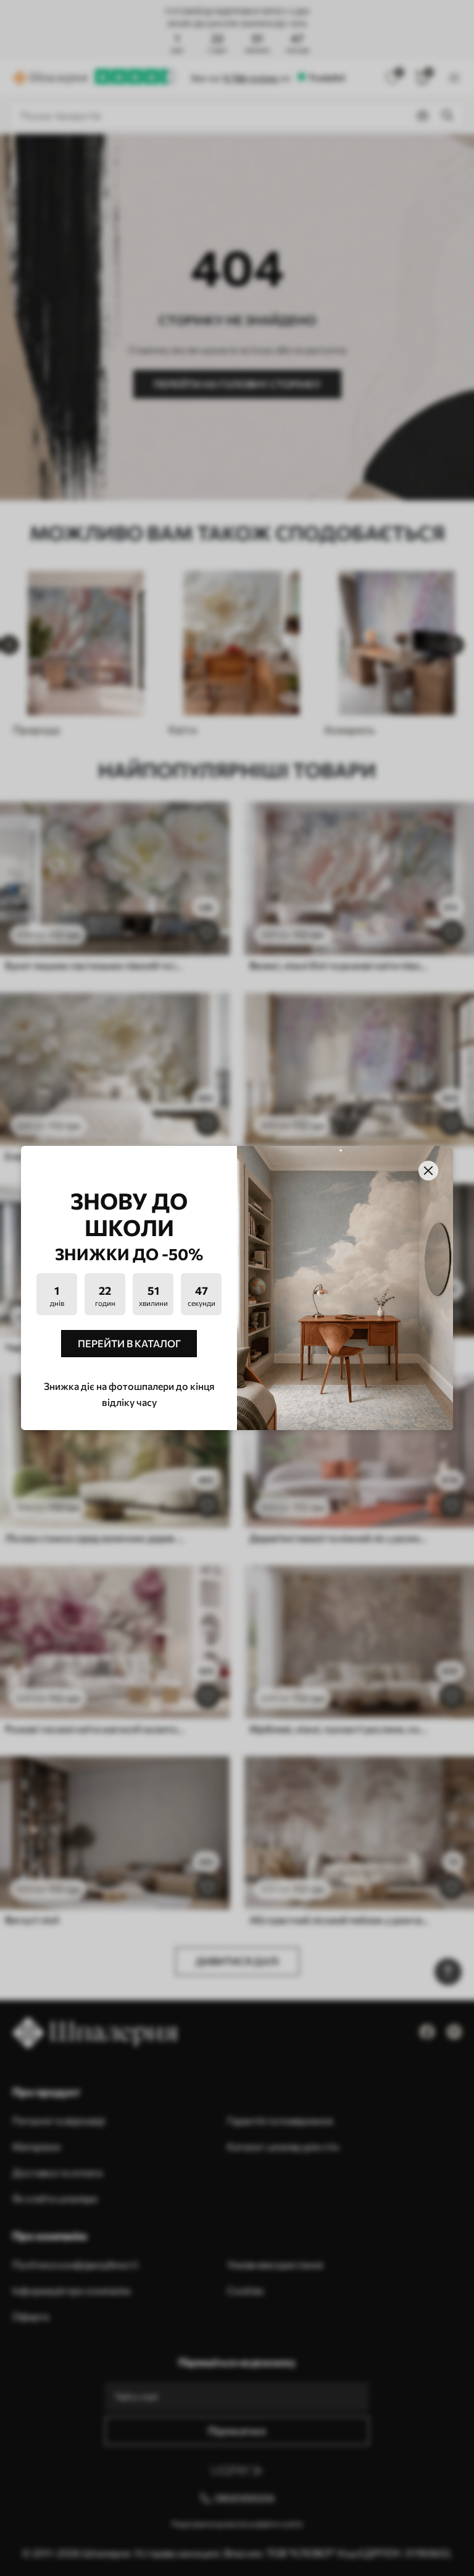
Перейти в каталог (129, 1343)
